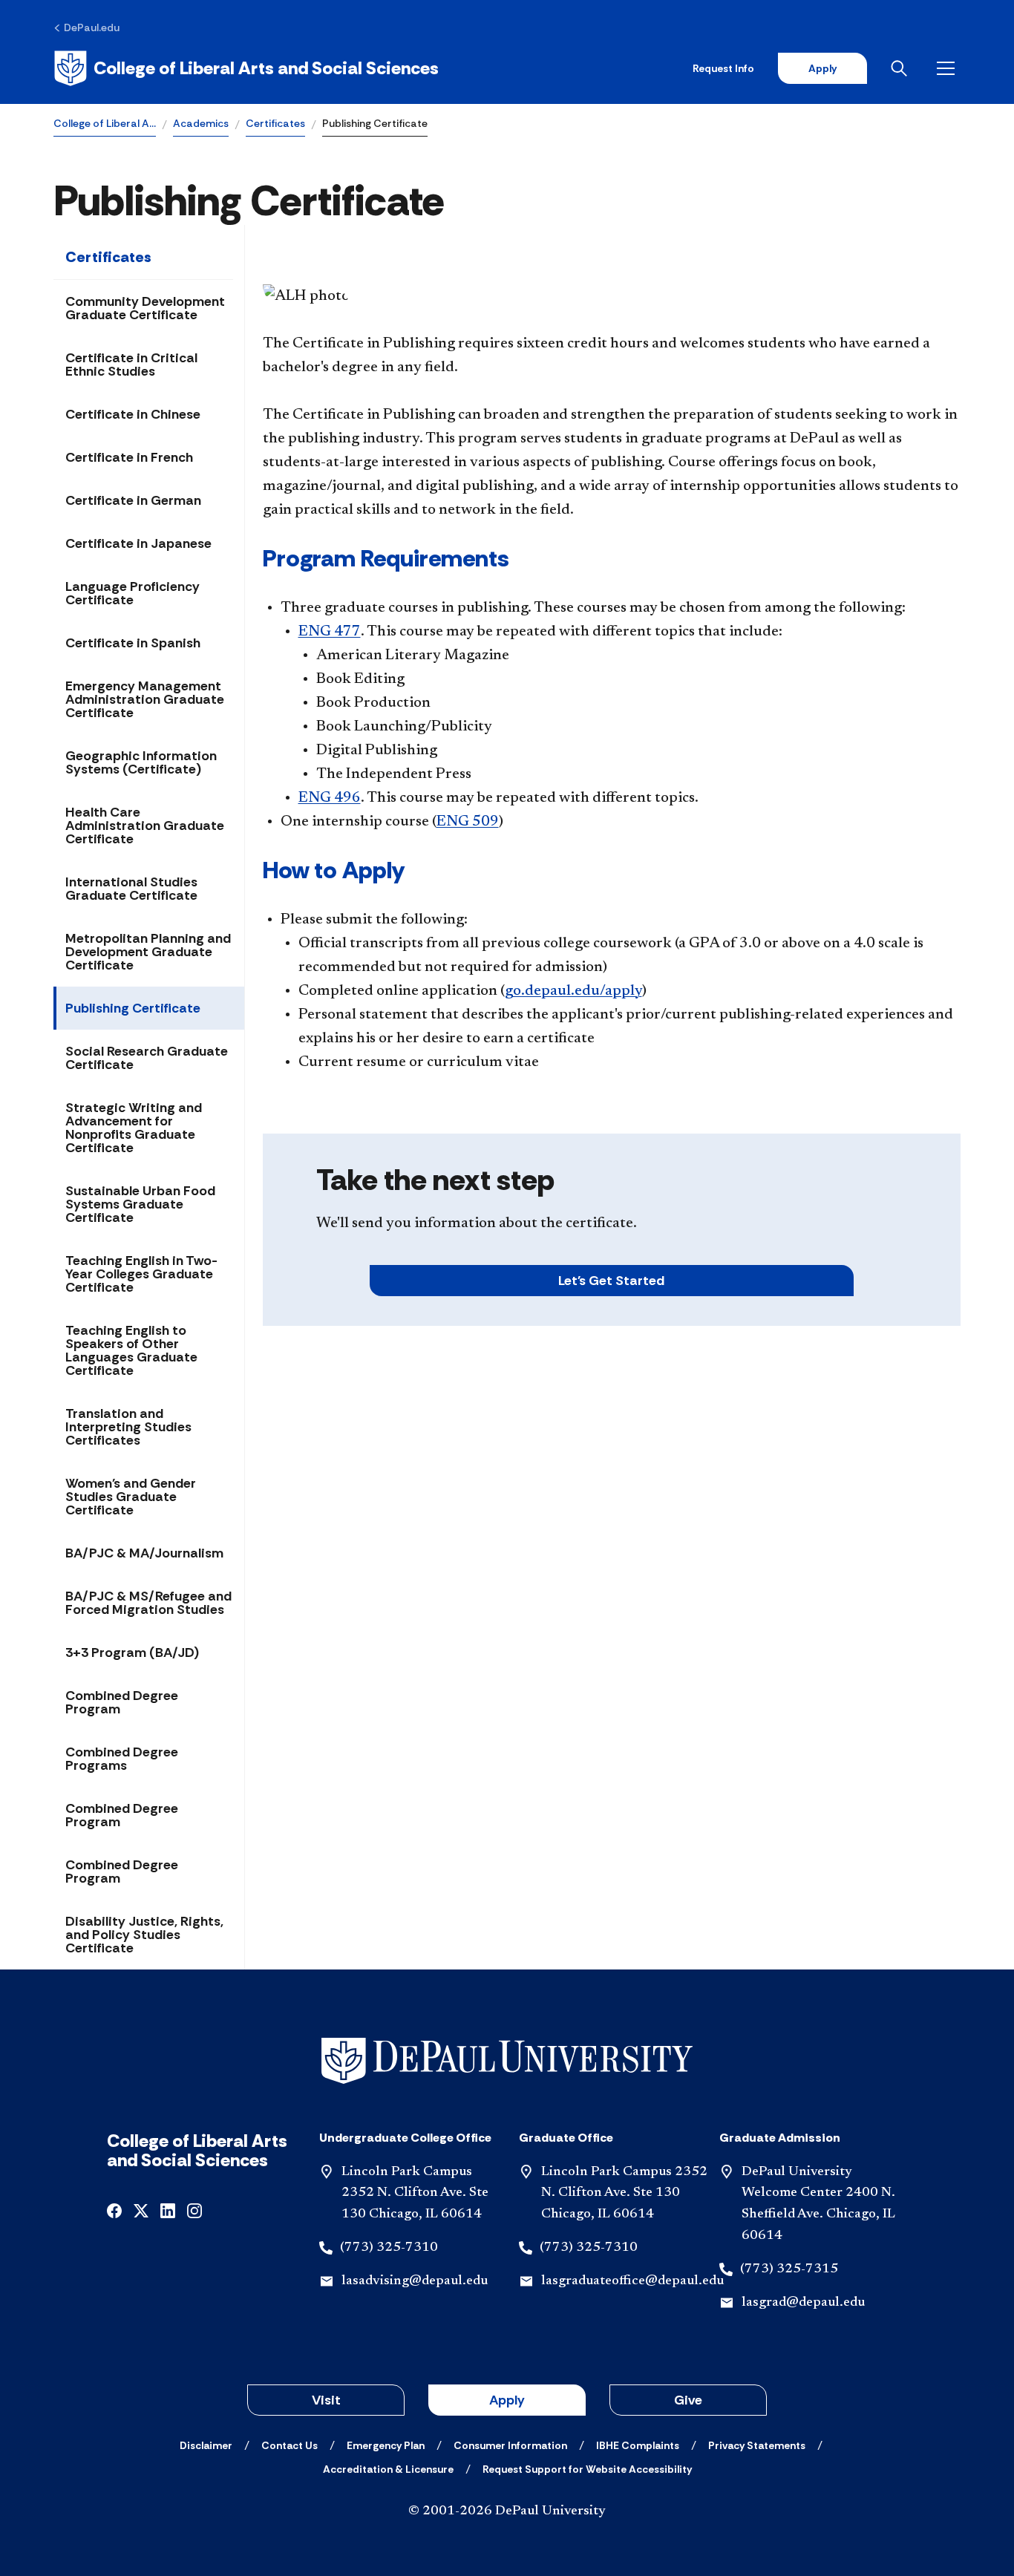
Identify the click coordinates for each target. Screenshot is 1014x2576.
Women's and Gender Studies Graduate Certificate (131, 1497)
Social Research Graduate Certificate (147, 1058)
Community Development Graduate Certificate (145, 308)
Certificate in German (133, 500)
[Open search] (902, 68)
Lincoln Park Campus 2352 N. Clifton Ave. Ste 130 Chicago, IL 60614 (415, 2194)
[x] (141, 2210)
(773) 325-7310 (389, 2248)
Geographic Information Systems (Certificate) (141, 762)
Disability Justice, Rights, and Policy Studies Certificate (144, 1935)
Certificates (275, 123)
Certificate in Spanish (133, 643)
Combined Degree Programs (122, 1759)
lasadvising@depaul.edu (415, 2281)
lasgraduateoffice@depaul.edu (632, 2281)
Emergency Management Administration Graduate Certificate (145, 699)
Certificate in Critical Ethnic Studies (131, 365)
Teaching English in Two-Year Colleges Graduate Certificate (141, 1274)
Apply (822, 68)
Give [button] (688, 2400)
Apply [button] (507, 2400)
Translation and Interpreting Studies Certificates (128, 1427)
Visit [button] (326, 2400)
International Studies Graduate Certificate (131, 889)
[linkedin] (168, 2210)
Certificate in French (129, 457)
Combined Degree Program (122, 1702)
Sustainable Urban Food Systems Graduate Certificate (140, 1204)
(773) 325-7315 (789, 2269)
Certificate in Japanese (138, 543)
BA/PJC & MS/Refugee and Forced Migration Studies (148, 1603)
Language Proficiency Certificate (133, 593)
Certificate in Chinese (133, 414)
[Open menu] (949, 68)
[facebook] (114, 2210)
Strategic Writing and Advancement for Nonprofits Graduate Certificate (134, 1128)
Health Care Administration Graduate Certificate (145, 826)
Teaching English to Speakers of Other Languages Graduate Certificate (131, 1350)
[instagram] (194, 2210)
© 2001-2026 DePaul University (507, 2511)
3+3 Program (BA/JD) (132, 1653)
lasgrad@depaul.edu (803, 2303)
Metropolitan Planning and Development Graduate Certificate (148, 952)
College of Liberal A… (105, 123)
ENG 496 (330, 798)
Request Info (723, 68)
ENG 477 (330, 632)
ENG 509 (468, 822)
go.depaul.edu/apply (573, 991)
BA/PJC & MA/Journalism (144, 1553)
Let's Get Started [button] (611, 1281)
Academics (201, 123)
